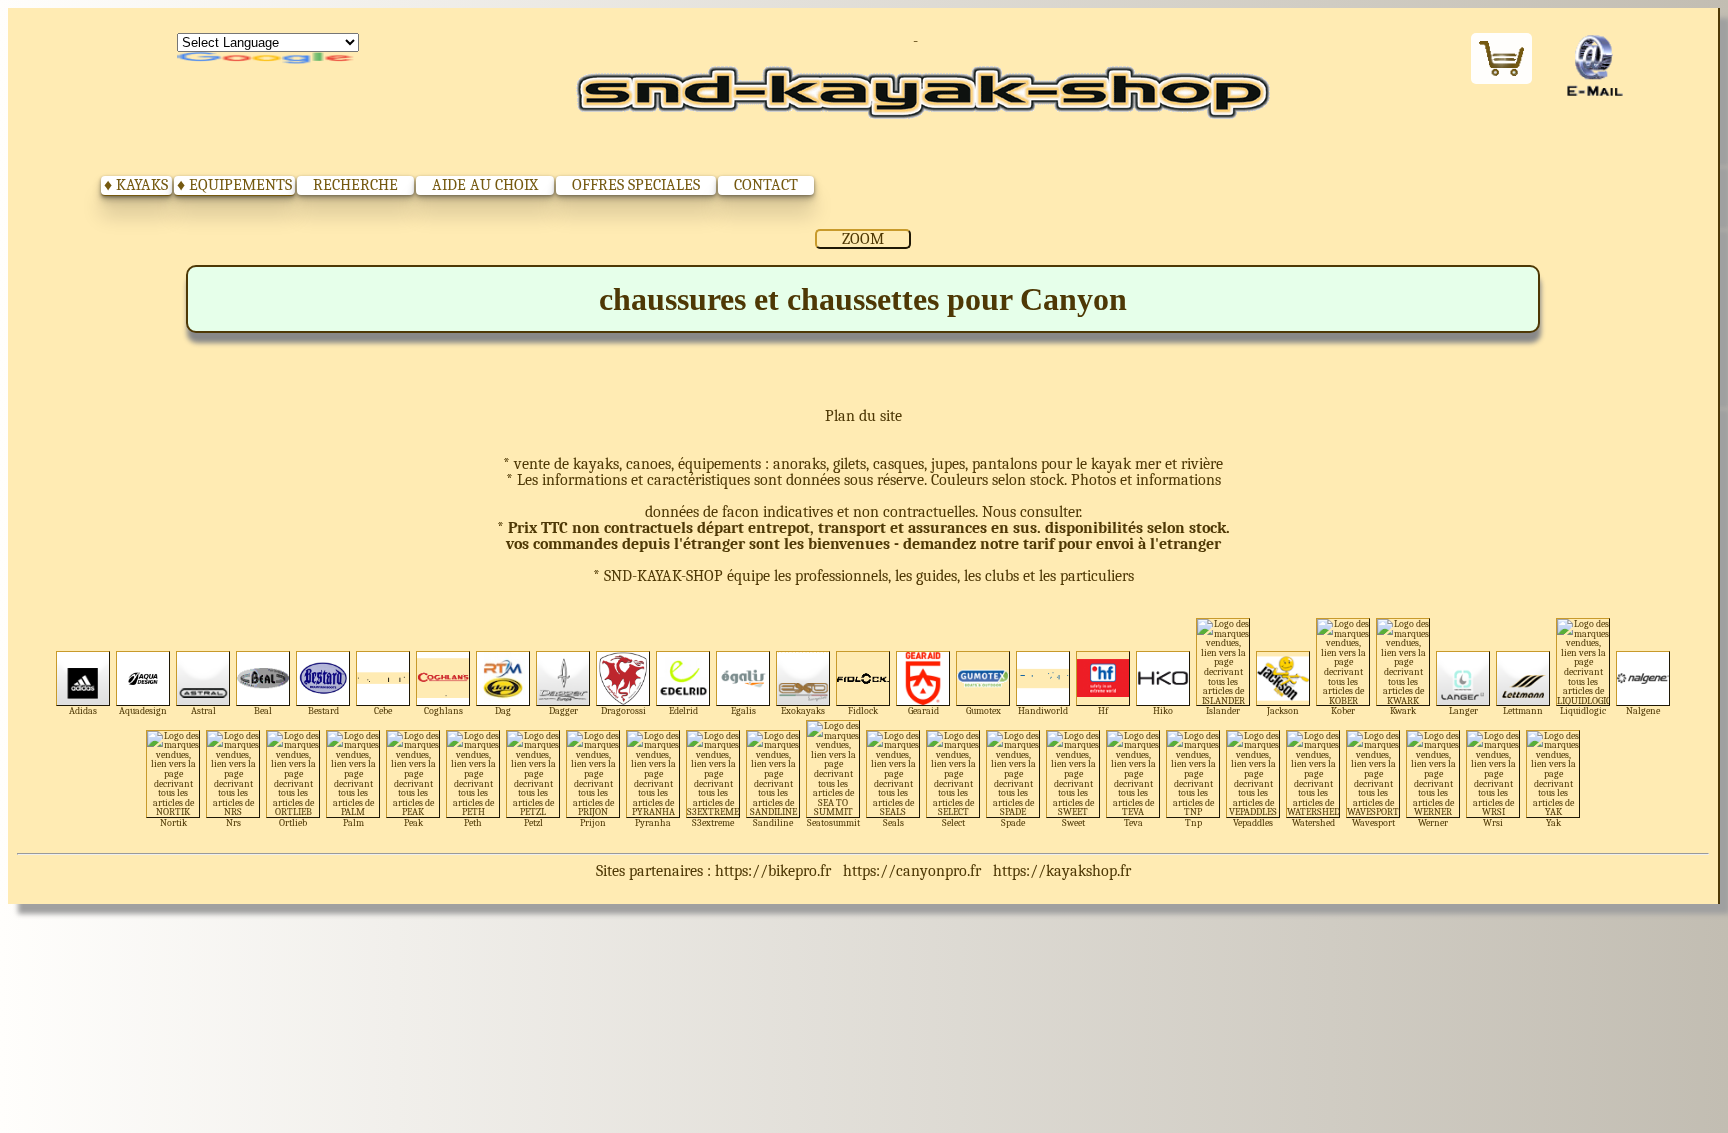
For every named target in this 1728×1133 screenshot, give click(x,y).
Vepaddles (1253, 822)
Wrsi (1493, 822)
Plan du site (863, 416)
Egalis (743, 710)
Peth (473, 822)
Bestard (323, 710)
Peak (413, 822)
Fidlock (863, 710)
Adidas (83, 710)
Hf (1103, 710)
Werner (1433, 822)
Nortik (173, 822)
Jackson (1283, 710)
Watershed (1313, 822)
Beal (263, 710)
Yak (1553, 822)
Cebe (383, 710)
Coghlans (443, 710)
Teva (1133, 822)
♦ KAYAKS (136, 185)
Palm (353, 822)
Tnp (1193, 822)
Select (953, 822)
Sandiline (773, 822)
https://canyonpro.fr (912, 871)
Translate (268, 59)
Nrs (233, 822)
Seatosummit (833, 822)
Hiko (1163, 710)
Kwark (1403, 710)
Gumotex (983, 710)
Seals (893, 822)
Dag (503, 710)
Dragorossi (623, 710)
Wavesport (1373, 822)
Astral (203, 710)
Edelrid (683, 710)
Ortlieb (293, 822)
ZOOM (863, 239)
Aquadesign (143, 710)
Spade (1013, 822)
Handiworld (1043, 710)
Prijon (593, 822)
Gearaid (923, 710)
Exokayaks (803, 710)
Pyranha (653, 822)
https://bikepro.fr (773, 871)
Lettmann (1523, 710)
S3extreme (713, 822)
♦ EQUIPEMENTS (234, 185)
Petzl (533, 822)
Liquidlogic (1583, 710)
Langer (1463, 710)
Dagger (563, 710)
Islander (1223, 710)
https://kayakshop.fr (1062, 871)
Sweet (1073, 822)
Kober (1343, 710)
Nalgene (1643, 710)
